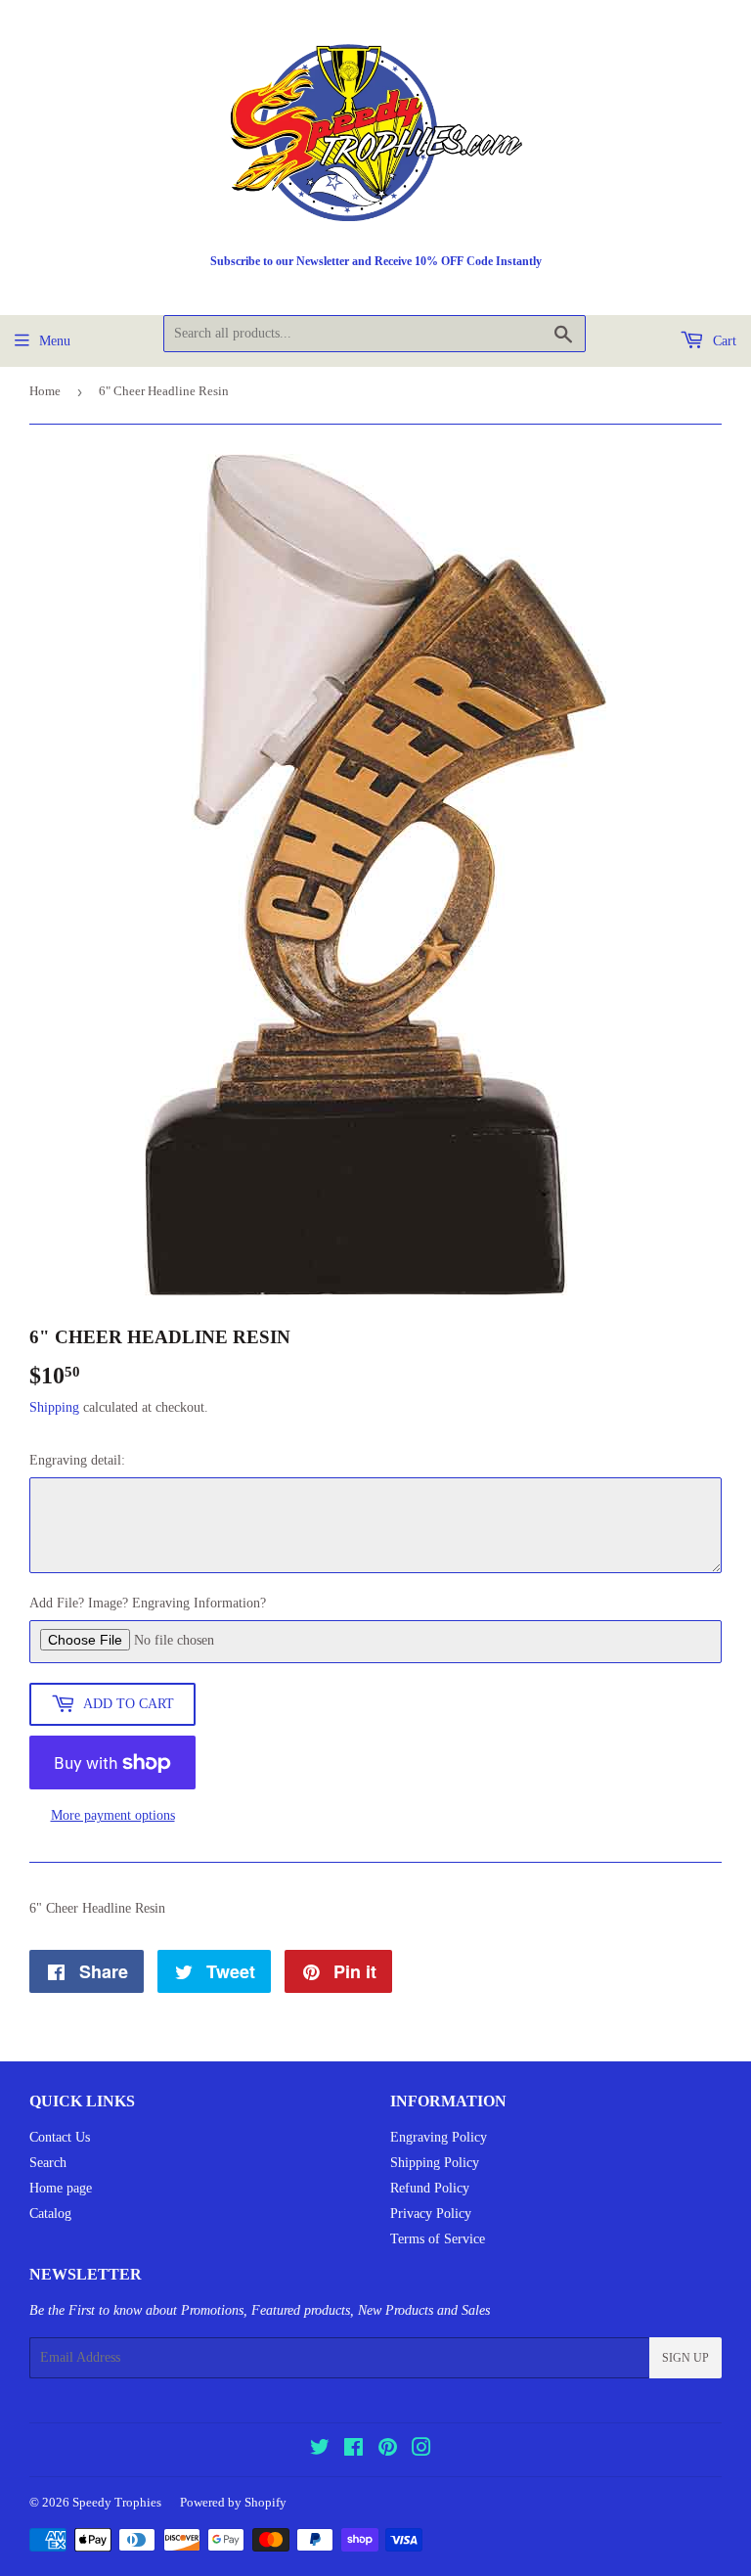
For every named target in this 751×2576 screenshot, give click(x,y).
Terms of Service (438, 2239)
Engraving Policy (439, 2137)
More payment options (113, 1815)
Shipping (54, 1407)
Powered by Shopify (233, 2502)
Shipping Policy (435, 2163)
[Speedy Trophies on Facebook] (353, 2450)
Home (45, 391)
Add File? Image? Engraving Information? (148, 1603)
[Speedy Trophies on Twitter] (320, 2450)
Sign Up (685, 2358)
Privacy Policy (431, 2214)
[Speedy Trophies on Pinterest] (388, 2450)
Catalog (50, 2214)
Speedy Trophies (117, 2502)
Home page (61, 2188)
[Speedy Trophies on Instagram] (421, 2450)
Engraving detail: (77, 1460)
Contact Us (60, 2137)
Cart (723, 341)
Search (48, 2163)
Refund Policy (430, 2188)
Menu (55, 341)
